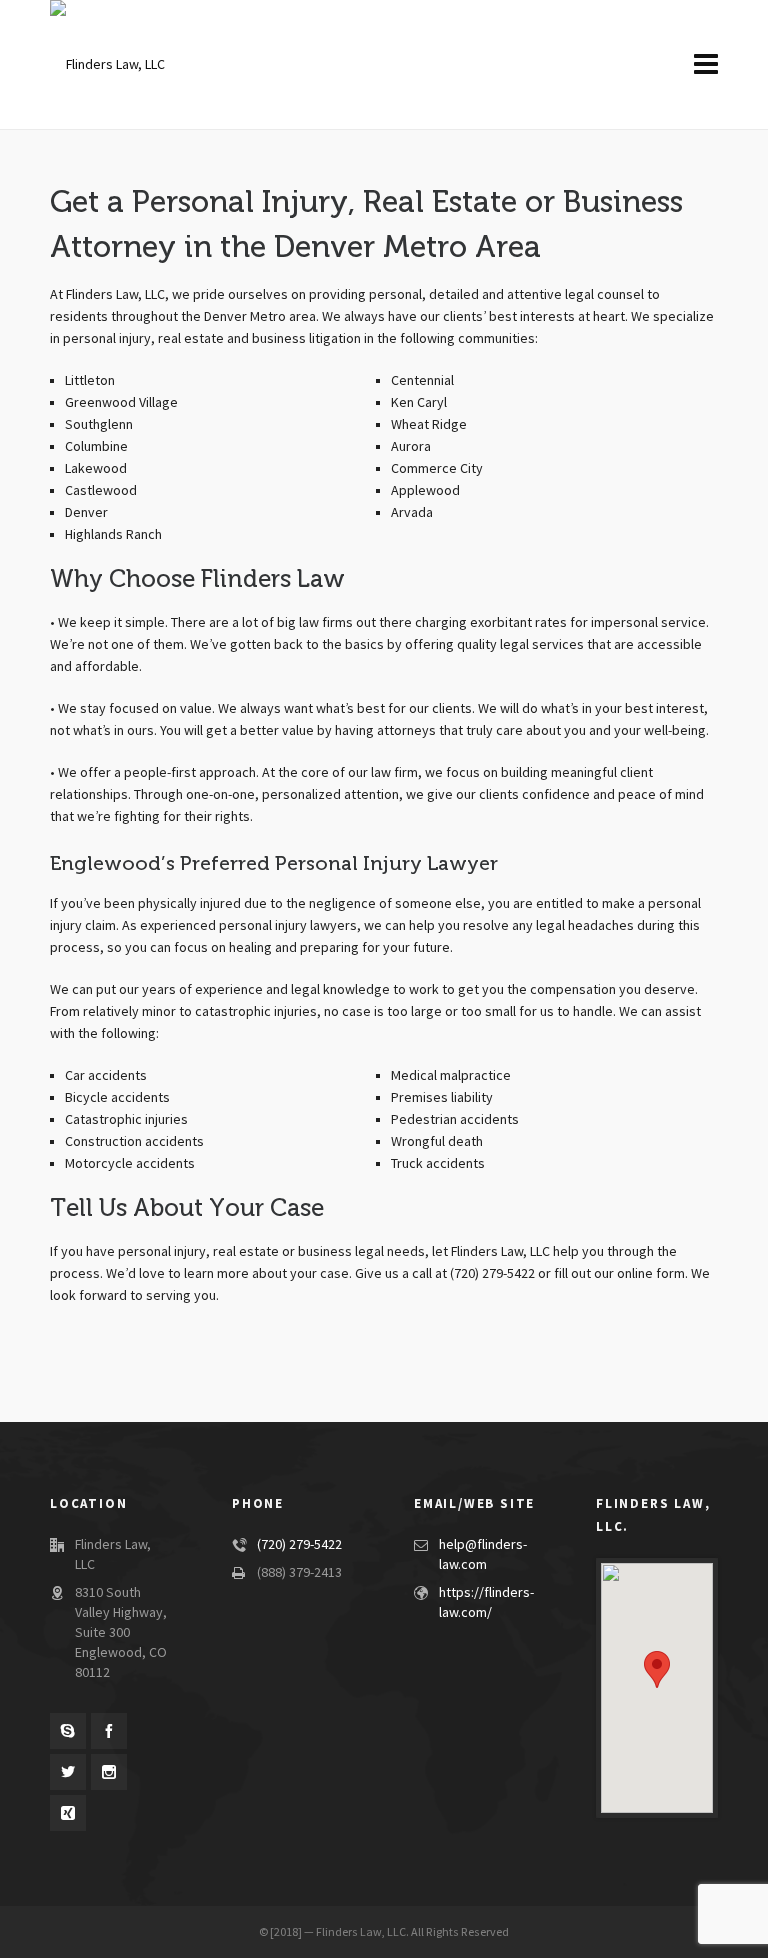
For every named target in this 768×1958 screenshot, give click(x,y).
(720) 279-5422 (299, 1545)
